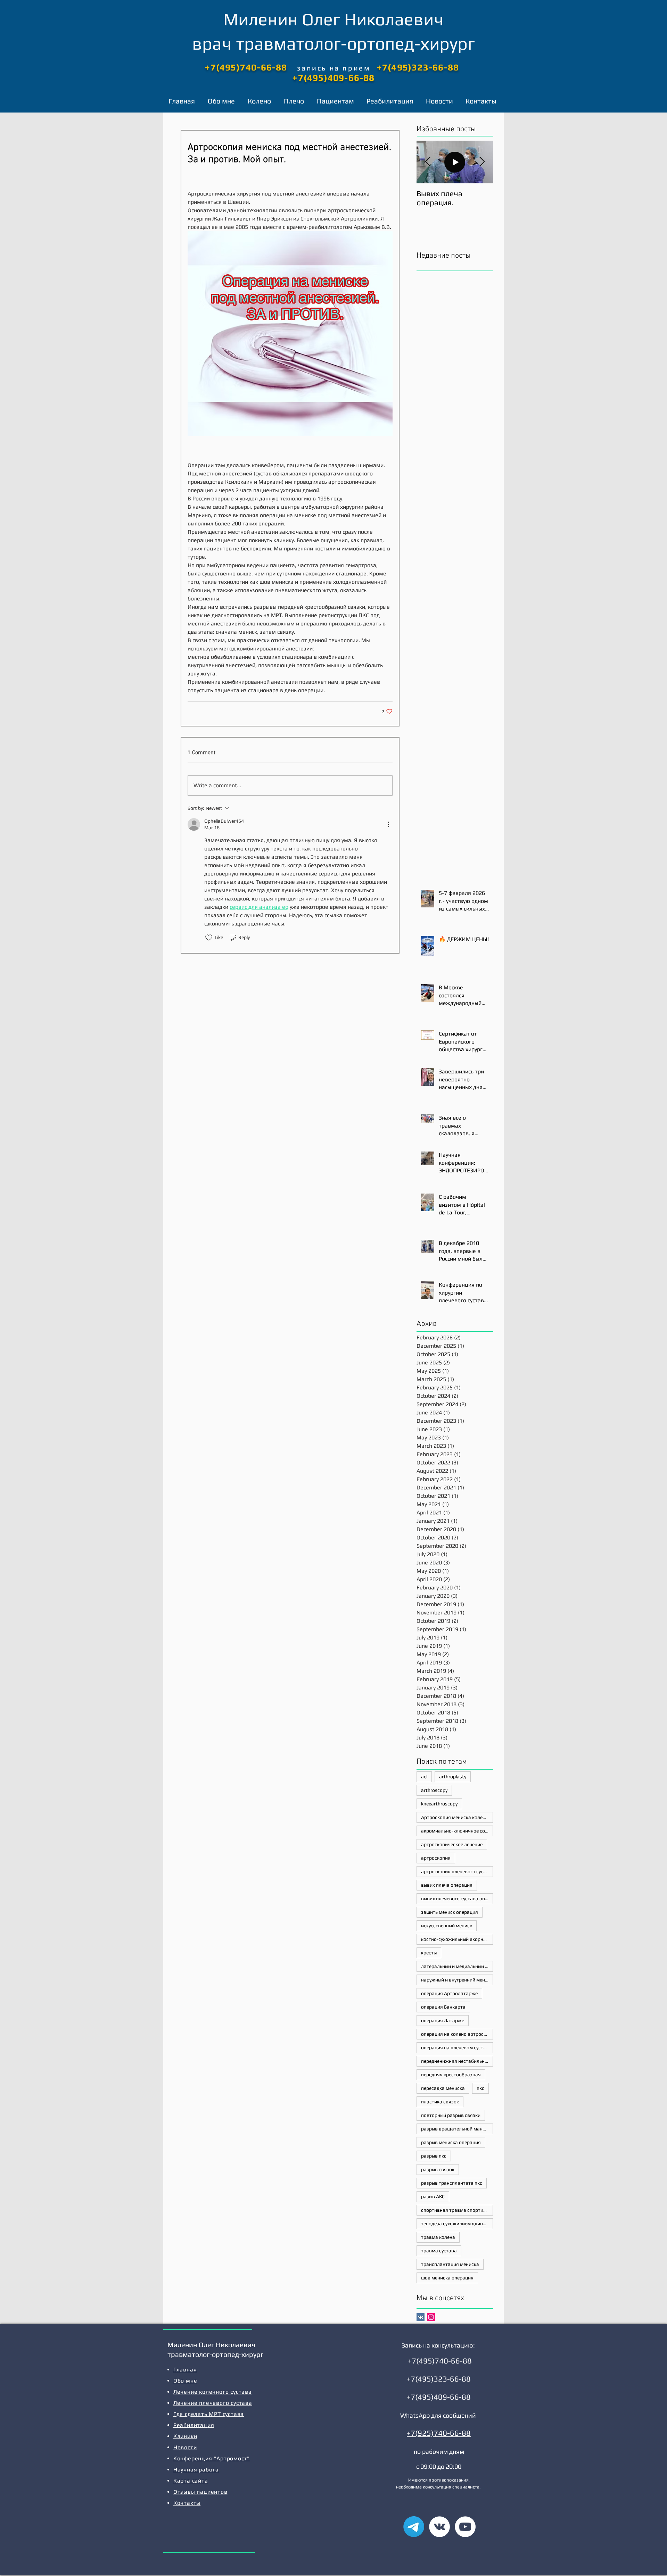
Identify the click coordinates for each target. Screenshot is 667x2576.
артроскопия (436, 1858)
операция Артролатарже (449, 1993)
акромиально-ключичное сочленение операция (457, 1831)
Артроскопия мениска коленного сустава (457, 1817)
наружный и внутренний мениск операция (457, 1980)
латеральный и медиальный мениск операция (457, 1966)
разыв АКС (433, 2196)
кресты (429, 1953)
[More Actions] (388, 824)
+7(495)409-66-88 (333, 78)
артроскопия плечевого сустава (457, 1871)
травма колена (438, 2237)
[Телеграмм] (414, 2527)
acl (424, 1777)
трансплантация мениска (450, 2264)
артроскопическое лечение (452, 1844)
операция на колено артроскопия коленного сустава (457, 2034)
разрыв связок (438, 2169)
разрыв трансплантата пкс (452, 2183)
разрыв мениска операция (451, 2142)
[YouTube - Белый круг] (465, 2527)
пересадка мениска (443, 2088)
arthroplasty (453, 1777)
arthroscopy (434, 1790)
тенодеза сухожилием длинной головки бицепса (457, 2224)
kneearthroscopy (439, 1804)
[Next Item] (482, 162)
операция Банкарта (443, 2007)
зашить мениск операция (450, 1912)
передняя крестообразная (451, 2075)
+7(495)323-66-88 (418, 67)
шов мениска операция (447, 2278)
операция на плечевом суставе (456, 2047)
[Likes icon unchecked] (209, 938)
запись (313, 68)
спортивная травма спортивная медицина (457, 2210)
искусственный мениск (447, 1926)
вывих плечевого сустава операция (457, 1898)
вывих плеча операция (447, 1885)
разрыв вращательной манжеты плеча (457, 2129)
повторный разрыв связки (451, 2115)
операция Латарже (443, 2020)
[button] (261, 101)
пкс (480, 2088)
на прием (350, 68)
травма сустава (439, 2251)
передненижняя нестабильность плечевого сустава (457, 2061)
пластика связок (440, 2102)
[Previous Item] (428, 162)
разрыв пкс (434, 2156)
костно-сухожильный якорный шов (457, 1939)
